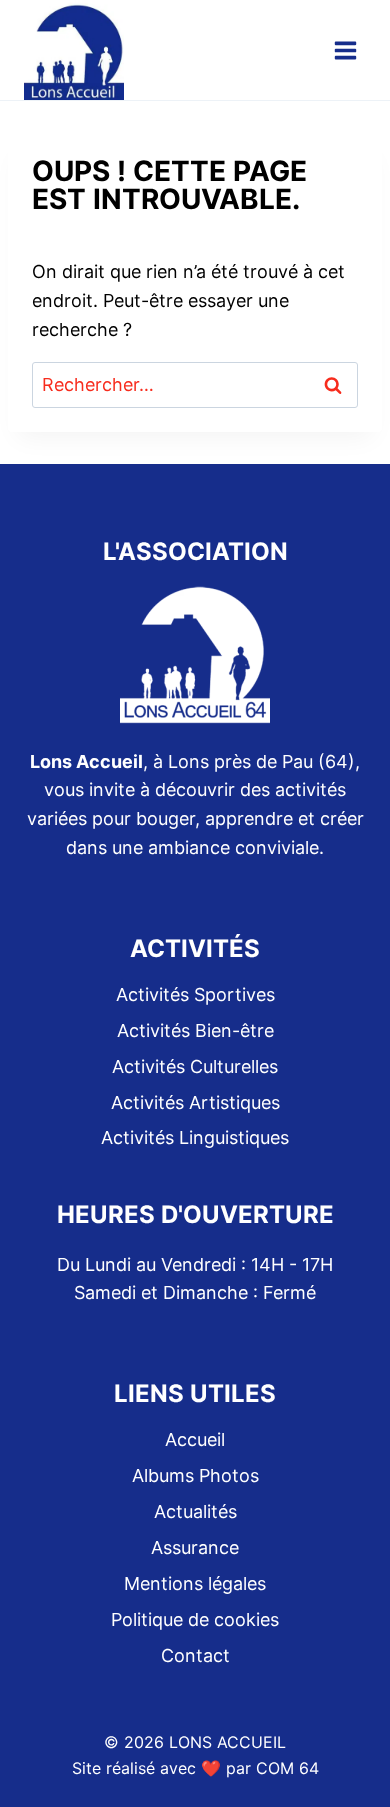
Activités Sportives (195, 994)
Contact (195, 1655)
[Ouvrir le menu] (345, 50)
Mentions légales (195, 1583)
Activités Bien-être (195, 1030)
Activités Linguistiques (195, 1137)
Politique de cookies (195, 1619)
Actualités (195, 1511)
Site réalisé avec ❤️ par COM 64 (195, 1768)
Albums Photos (195, 1475)
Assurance (195, 1547)
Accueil (195, 1439)
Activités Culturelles (195, 1066)
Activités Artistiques (195, 1102)
